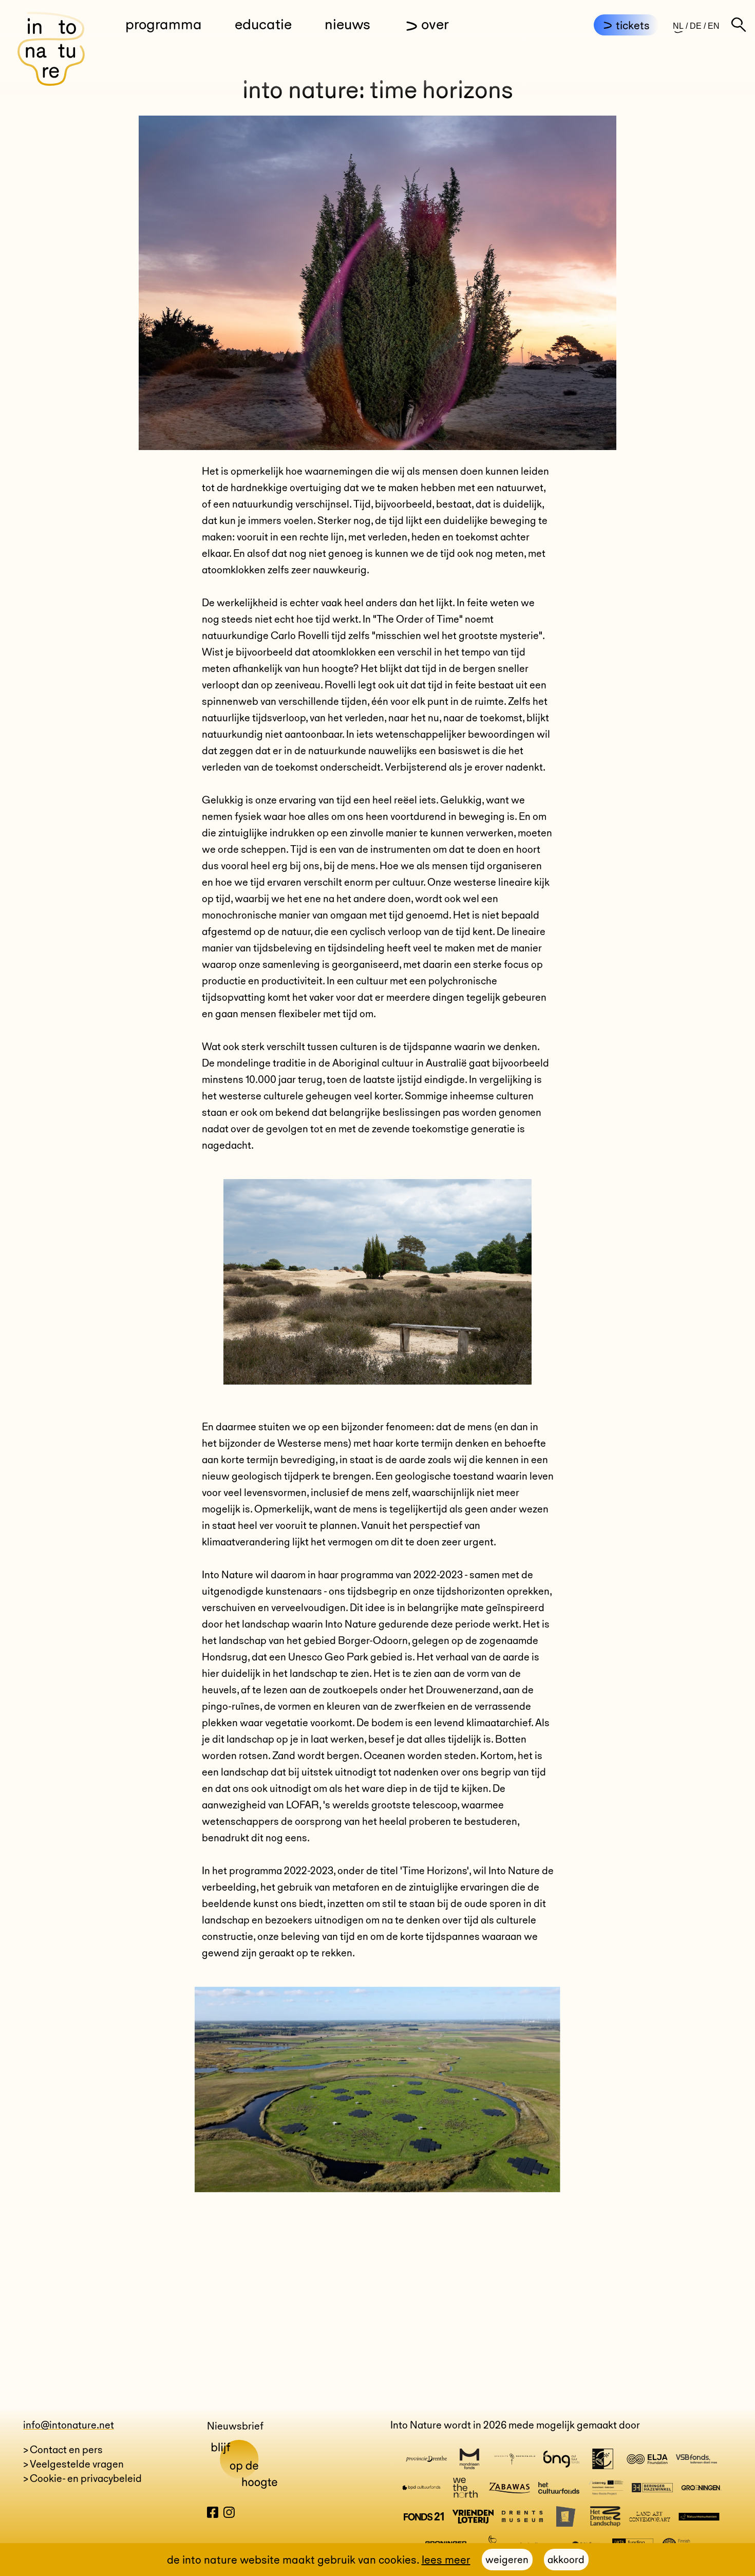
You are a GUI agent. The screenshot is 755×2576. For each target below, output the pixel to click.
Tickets (633, 25)
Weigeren (507, 2560)
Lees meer (446, 2560)
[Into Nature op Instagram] (229, 2514)
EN (714, 26)
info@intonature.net (69, 2425)
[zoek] (739, 25)
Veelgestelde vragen (77, 2464)
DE (696, 26)
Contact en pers (66, 2450)
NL (678, 26)
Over (435, 24)
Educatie (263, 24)
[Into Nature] (51, 49)
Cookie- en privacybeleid (86, 2478)
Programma (164, 24)
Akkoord (566, 2560)
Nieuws (347, 24)
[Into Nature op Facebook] (213, 2514)
